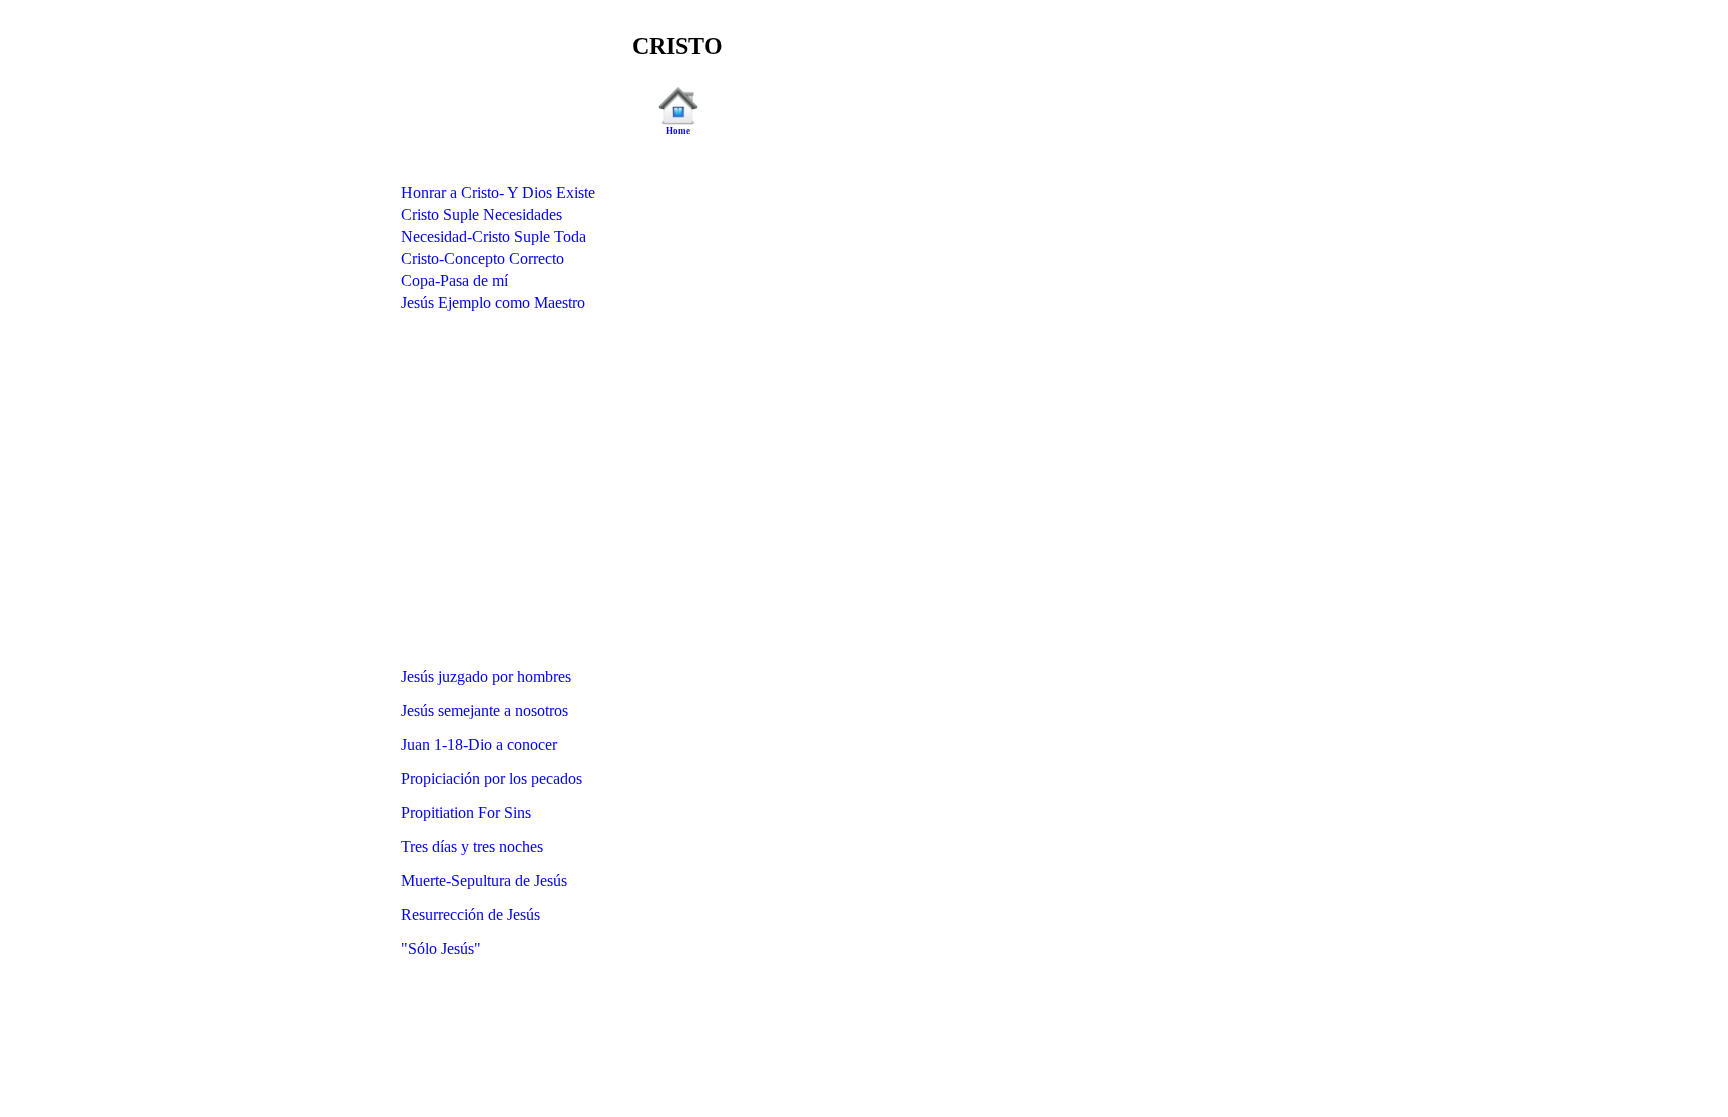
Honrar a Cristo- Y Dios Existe (498, 192)
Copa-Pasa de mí (454, 280)
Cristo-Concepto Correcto (482, 258)
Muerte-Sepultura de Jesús (484, 880)
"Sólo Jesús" (441, 948)
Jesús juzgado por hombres (486, 676)
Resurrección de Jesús (470, 914)
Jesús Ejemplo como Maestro (493, 302)
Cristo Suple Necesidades (481, 214)
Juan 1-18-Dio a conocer (479, 744)
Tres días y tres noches (472, 846)
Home (678, 131)
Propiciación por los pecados (491, 778)
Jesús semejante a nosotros (484, 710)
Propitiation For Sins (466, 812)
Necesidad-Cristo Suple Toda (493, 236)
